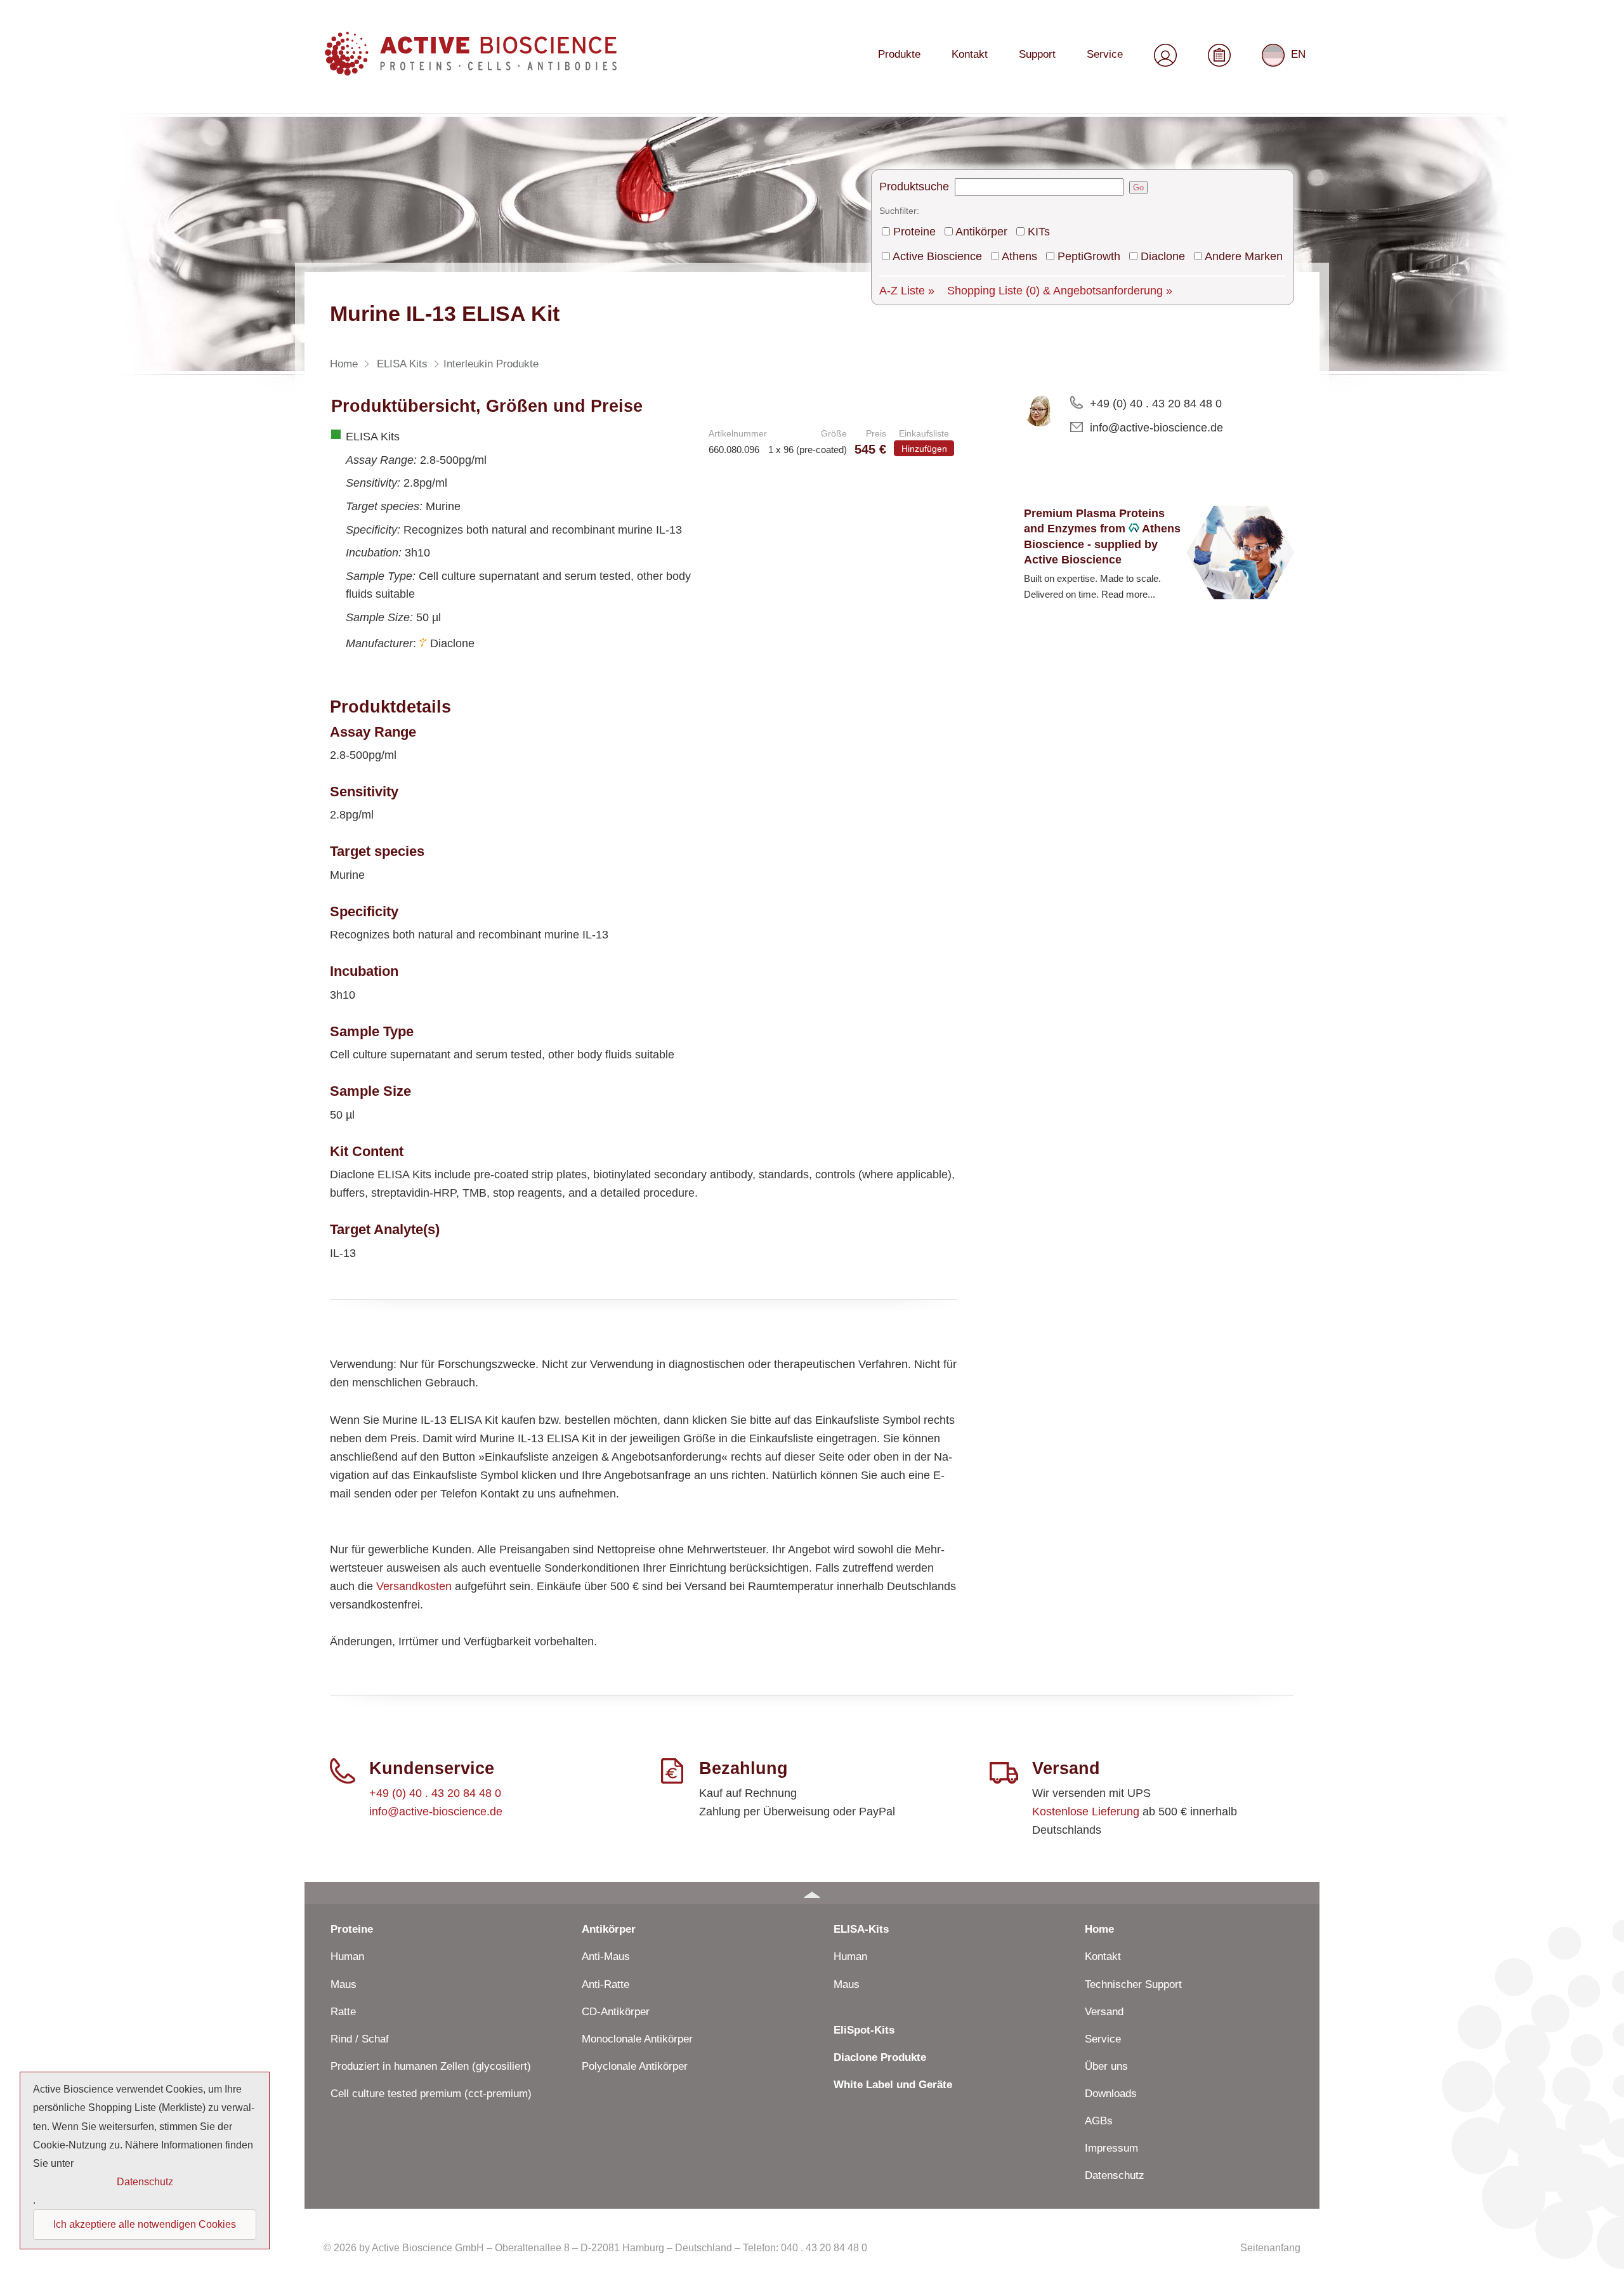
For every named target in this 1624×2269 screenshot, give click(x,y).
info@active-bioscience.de (1156, 428)
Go (1138, 187)
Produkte (899, 54)
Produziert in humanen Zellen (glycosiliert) (431, 2066)
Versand (1104, 2012)
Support (1037, 54)
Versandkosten (414, 1586)
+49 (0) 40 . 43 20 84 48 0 (1156, 404)
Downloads (1111, 2094)
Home (1099, 1929)
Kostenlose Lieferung (1086, 1812)
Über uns (1106, 2066)
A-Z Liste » (907, 291)
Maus (344, 1984)
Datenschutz (1115, 2175)
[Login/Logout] (1165, 53)
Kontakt (970, 54)
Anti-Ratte (606, 1984)
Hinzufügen (924, 449)
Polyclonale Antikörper (635, 2066)
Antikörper (981, 232)
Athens (1019, 256)
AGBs (1099, 2121)
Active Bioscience (937, 256)
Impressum (1111, 2148)
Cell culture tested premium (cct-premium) (431, 2094)
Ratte (343, 2012)
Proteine (914, 232)
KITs (1039, 232)
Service (1105, 54)
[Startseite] (471, 71)
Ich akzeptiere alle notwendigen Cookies (145, 2224)
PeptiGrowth (1089, 256)
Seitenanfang (1270, 2248)
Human (347, 1957)
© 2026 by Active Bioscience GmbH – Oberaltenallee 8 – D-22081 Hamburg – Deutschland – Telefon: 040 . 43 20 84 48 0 (595, 2248)
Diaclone (1163, 256)
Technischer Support (1133, 1984)
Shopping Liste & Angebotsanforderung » (1060, 291)
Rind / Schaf (360, 2039)
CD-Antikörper (616, 2012)
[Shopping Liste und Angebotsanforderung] (1219, 53)
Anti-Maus (606, 1957)
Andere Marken (1244, 256)
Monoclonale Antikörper (637, 2039)
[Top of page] (812, 1893)
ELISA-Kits (861, 1929)
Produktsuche (914, 187)
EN (1298, 54)
